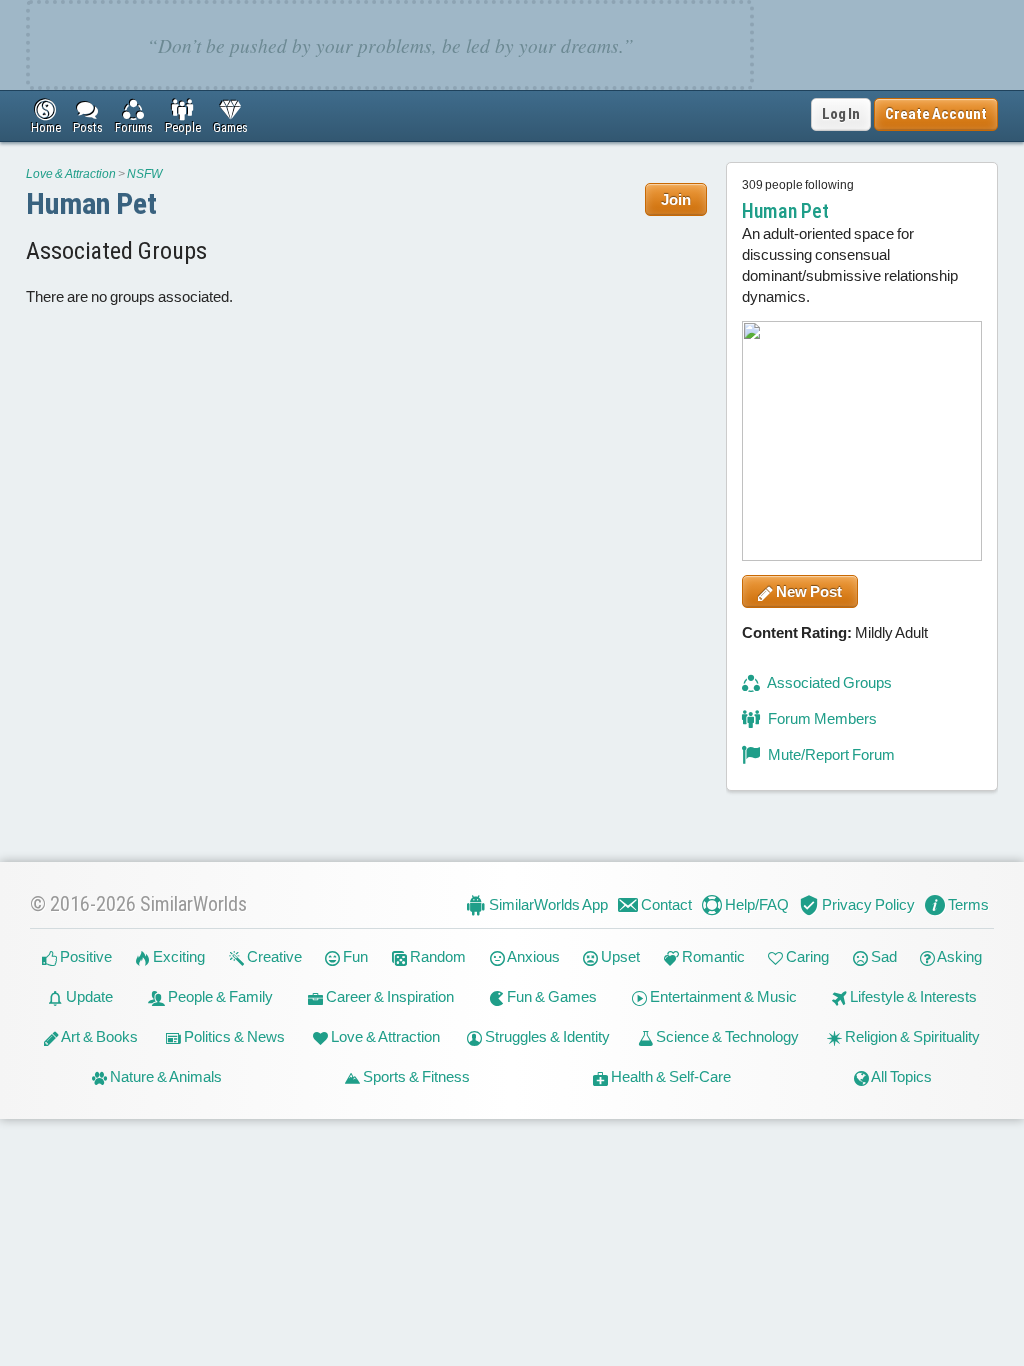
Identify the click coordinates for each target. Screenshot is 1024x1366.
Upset (619, 957)
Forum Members (821, 718)
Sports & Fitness (415, 1077)
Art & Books (98, 1037)
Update (88, 997)
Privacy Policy (867, 904)
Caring (806, 957)
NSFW (144, 174)
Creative (273, 957)
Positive (84, 957)
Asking (958, 957)
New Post (807, 591)
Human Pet (91, 203)
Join (676, 199)
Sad (882, 957)
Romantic (712, 957)
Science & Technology (726, 1037)
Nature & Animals (164, 1077)
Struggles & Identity (546, 1037)
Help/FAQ (755, 904)
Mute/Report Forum (830, 754)
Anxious (532, 957)
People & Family (219, 997)
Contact (665, 904)
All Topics (900, 1077)
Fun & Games (550, 997)
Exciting (177, 957)
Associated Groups (828, 682)
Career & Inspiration (388, 997)
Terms (967, 904)
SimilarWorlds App (547, 904)
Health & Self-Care (669, 1077)
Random (436, 957)
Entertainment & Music (722, 997)
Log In (841, 114)
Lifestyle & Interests (912, 997)
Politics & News (233, 1037)
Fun (354, 957)
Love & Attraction (71, 174)
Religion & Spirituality (911, 1037)
